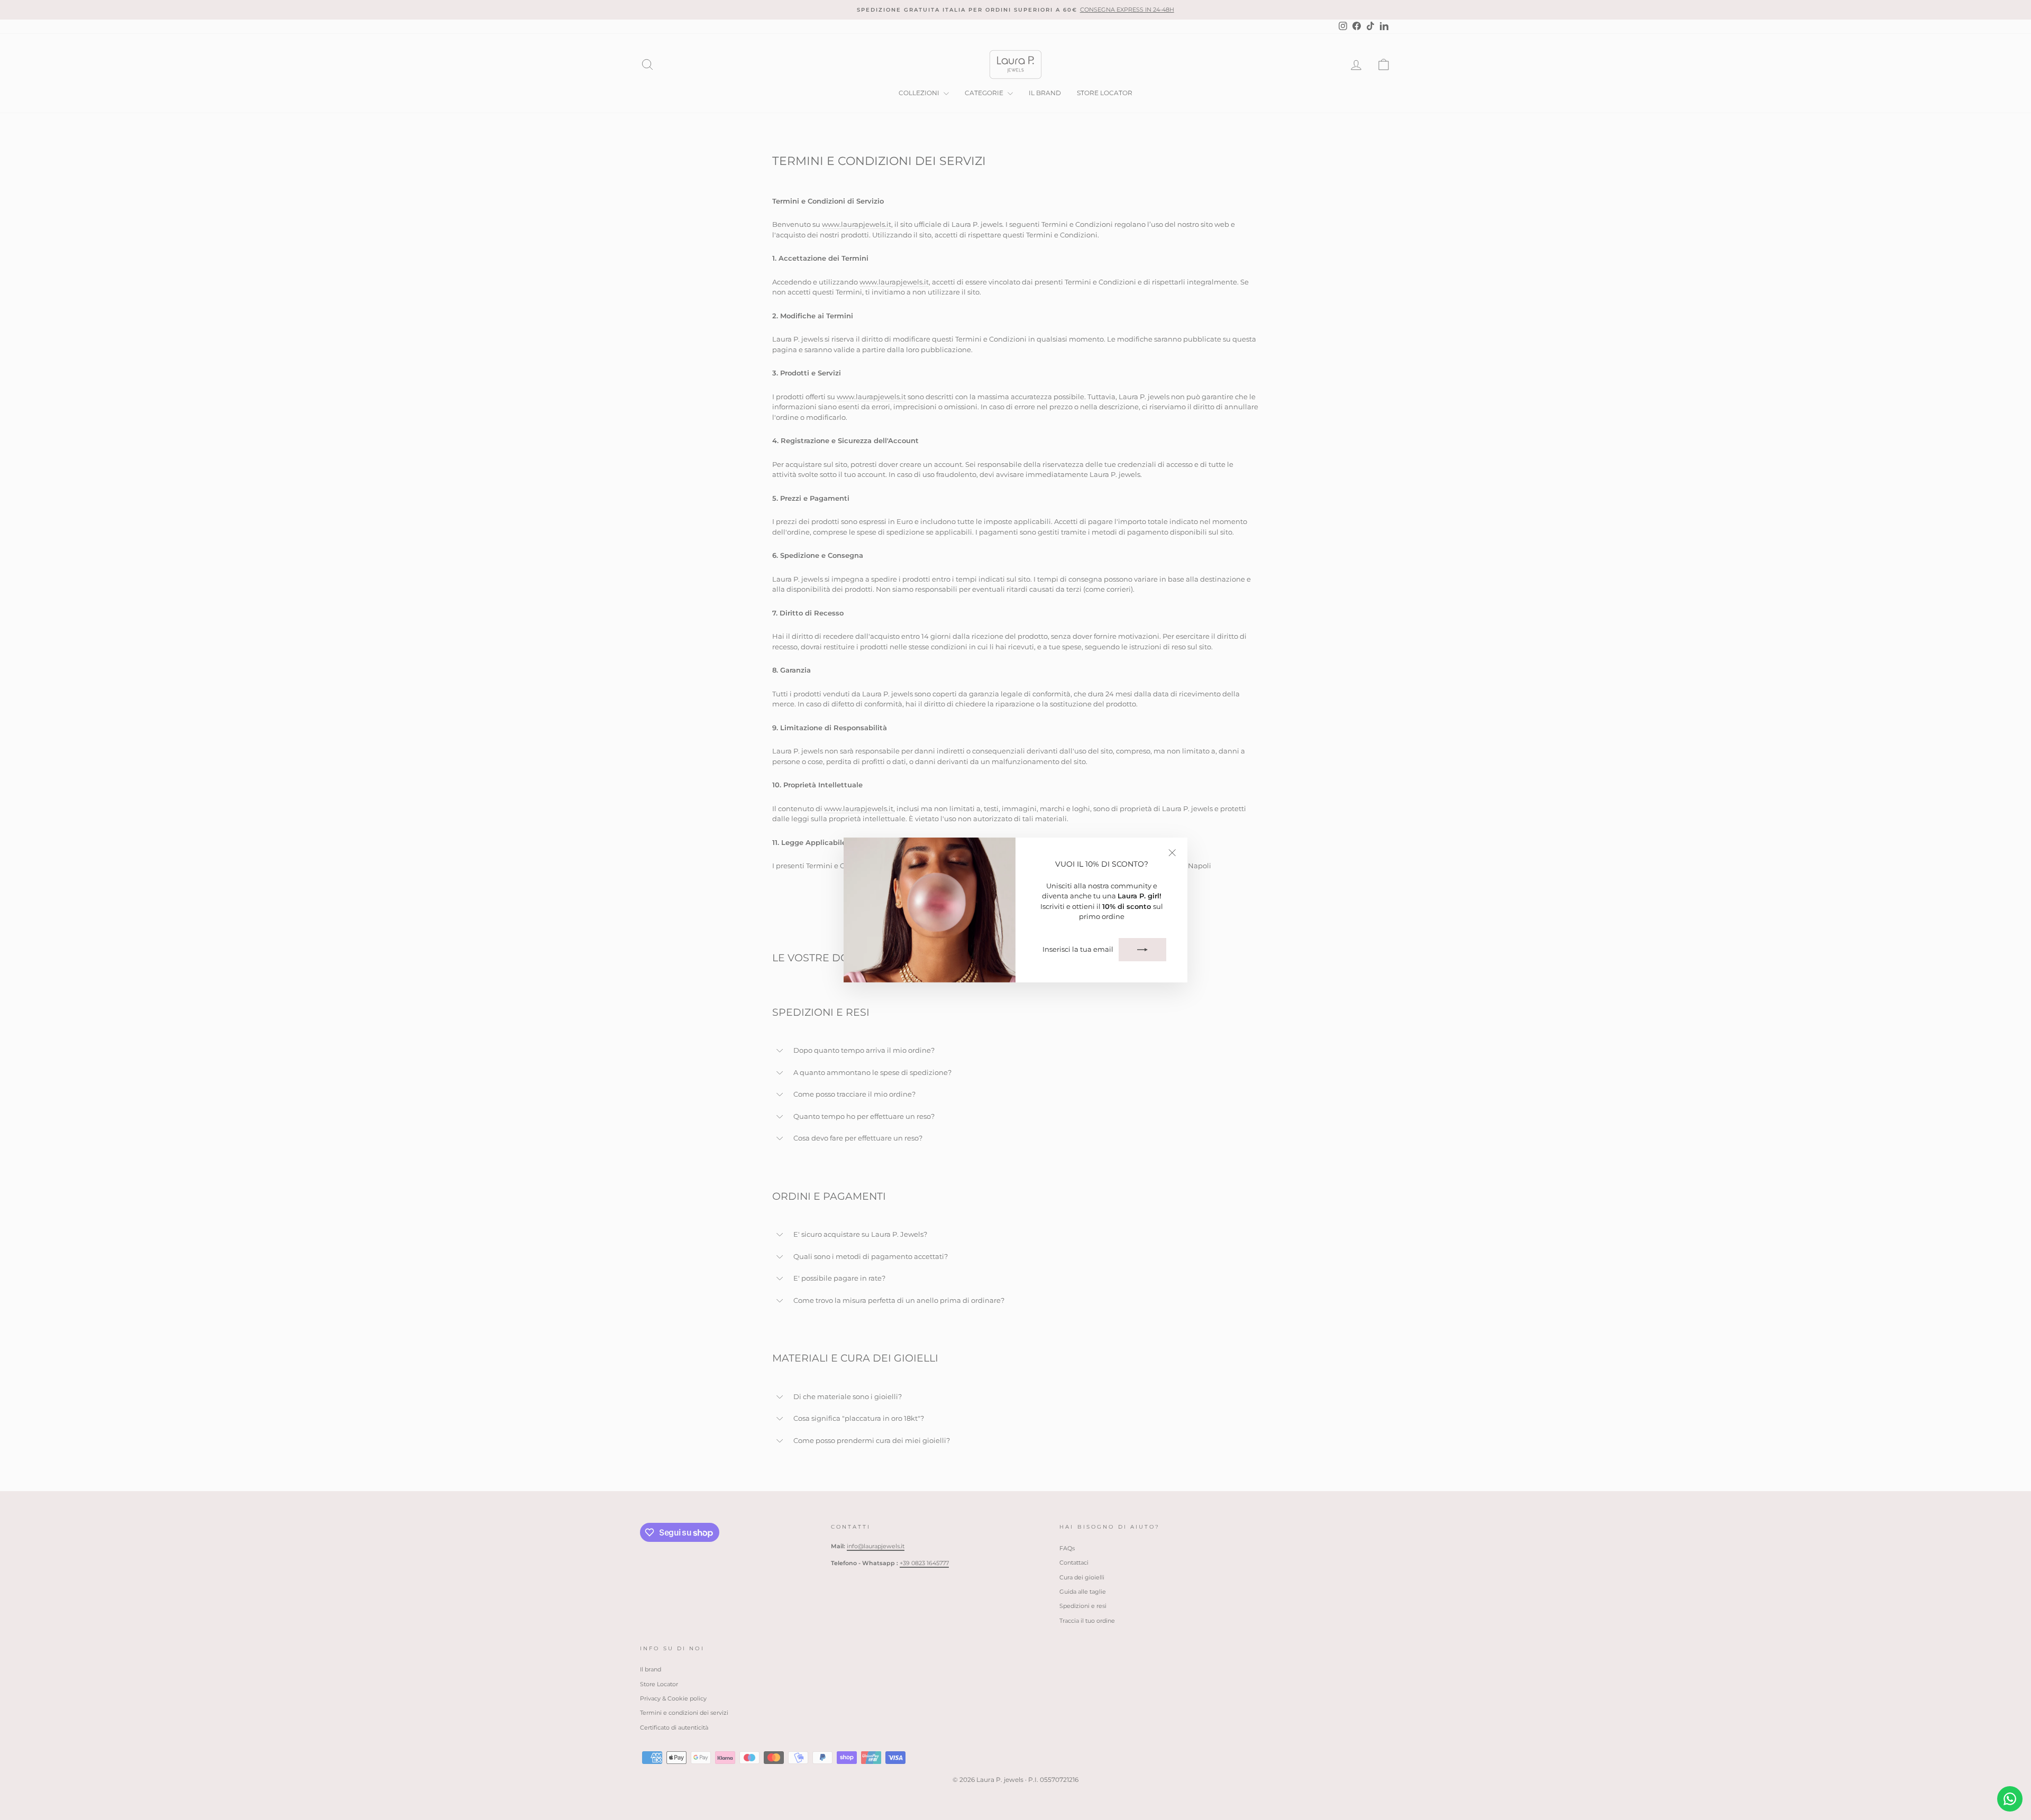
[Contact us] (2010, 1799)
